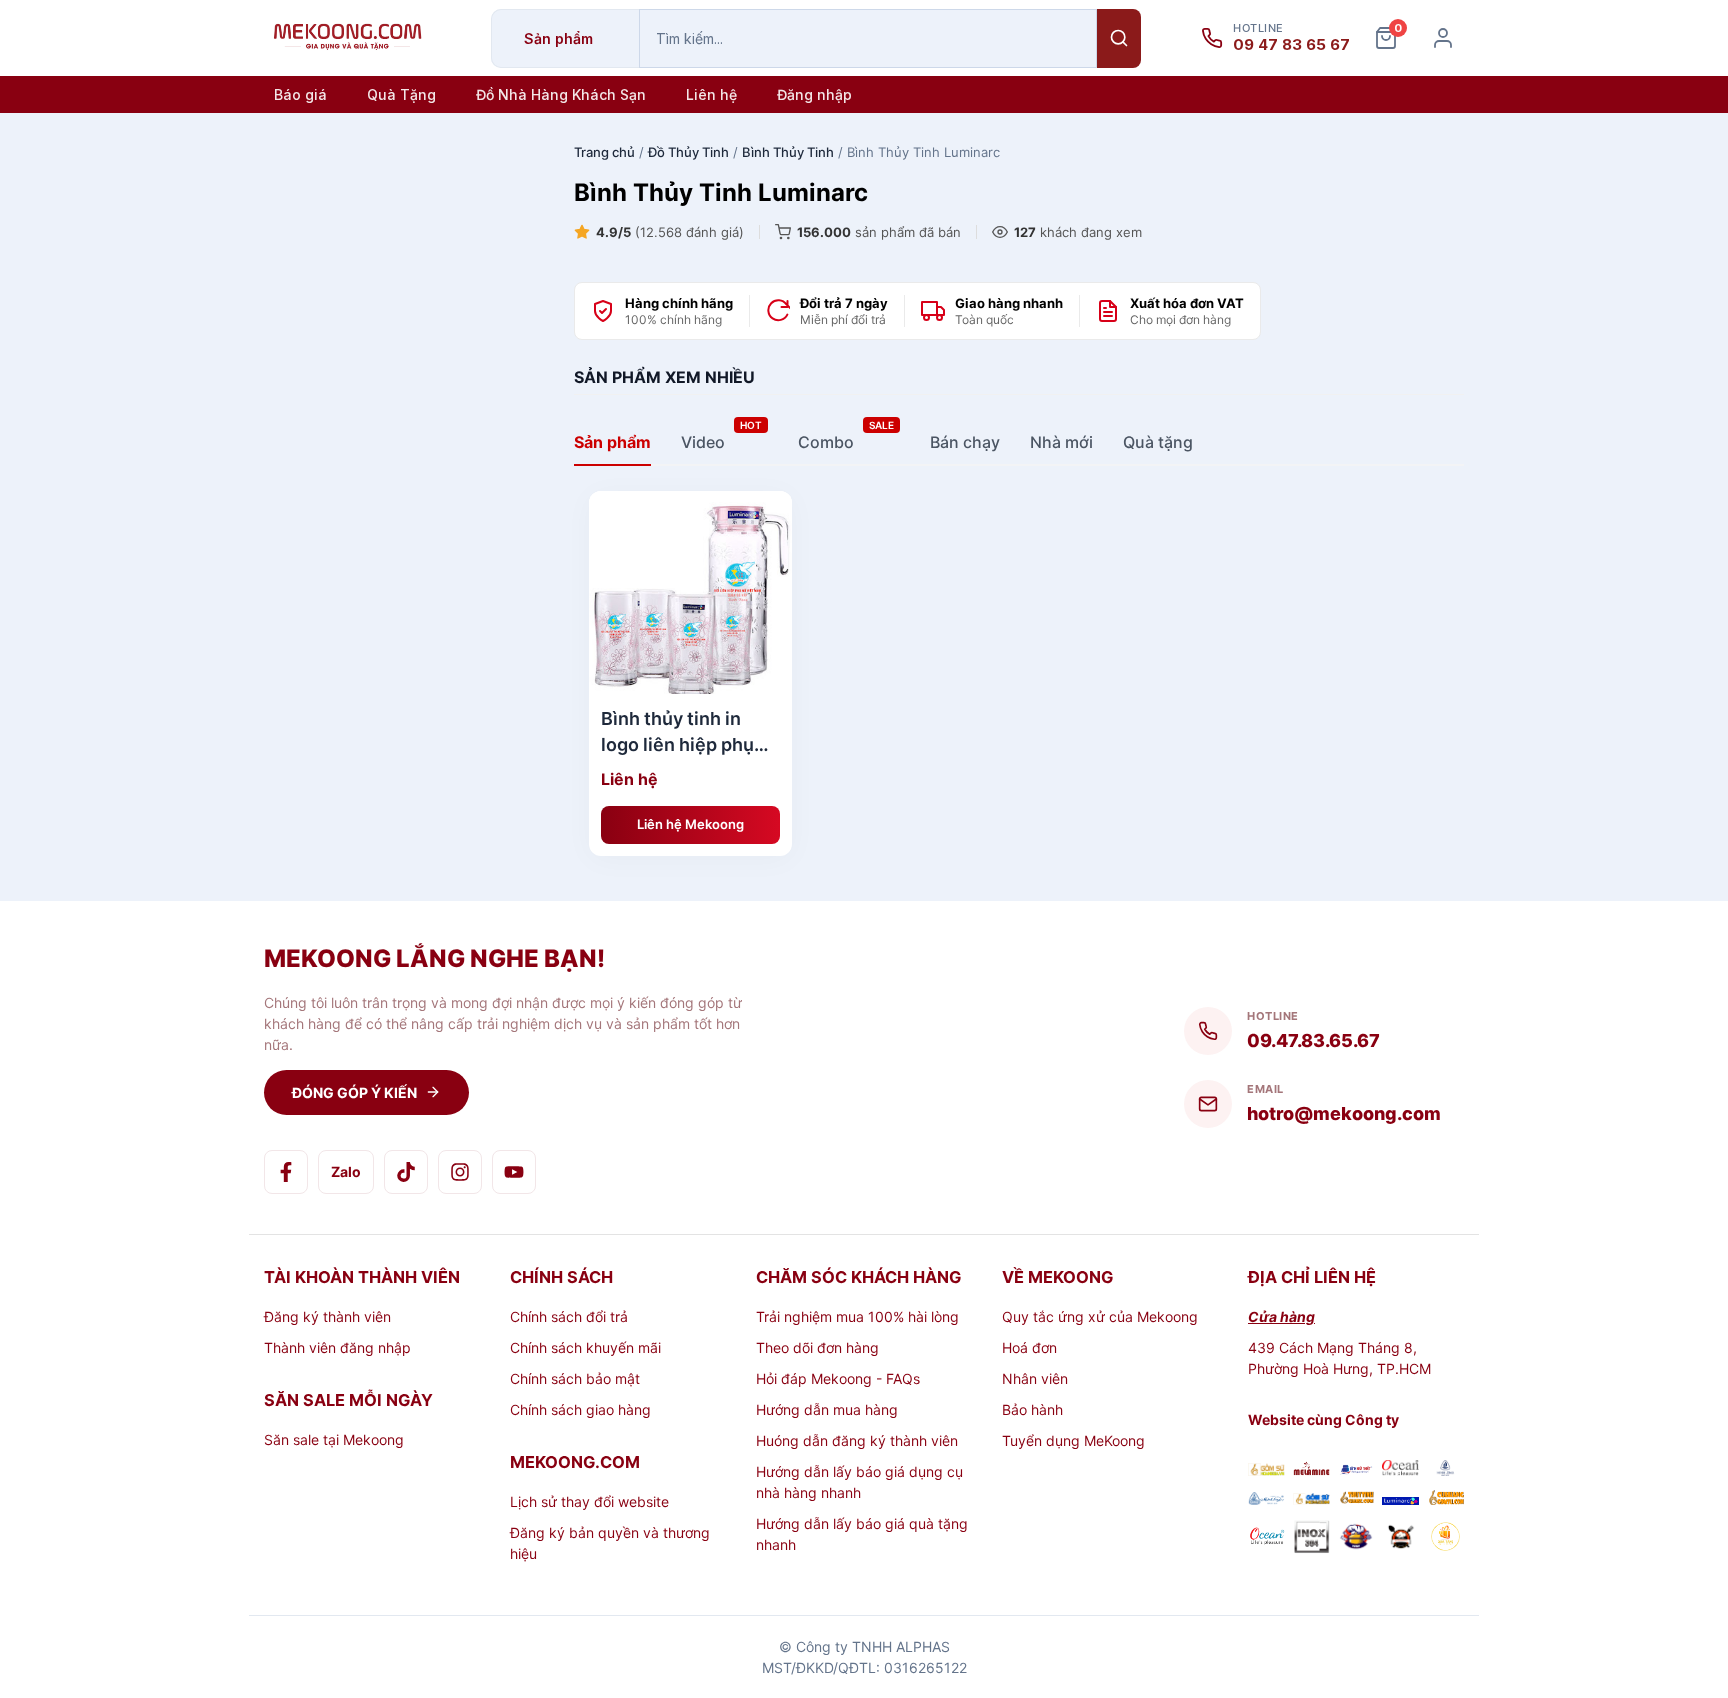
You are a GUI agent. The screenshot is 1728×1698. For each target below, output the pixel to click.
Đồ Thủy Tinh (688, 152)
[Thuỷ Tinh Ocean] (1266, 1539)
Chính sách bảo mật (575, 1378)
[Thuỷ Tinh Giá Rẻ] (1356, 1499)
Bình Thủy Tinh (788, 152)
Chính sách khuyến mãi (585, 1347)
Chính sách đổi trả (569, 1316)
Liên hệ (711, 94)
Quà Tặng (401, 94)
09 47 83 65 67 (1291, 45)
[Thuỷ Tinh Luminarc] (1400, 1499)
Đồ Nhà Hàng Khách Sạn (561, 94)
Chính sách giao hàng (580, 1409)
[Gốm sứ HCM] (1311, 1499)
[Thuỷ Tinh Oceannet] (1400, 1470)
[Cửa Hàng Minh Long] (1445, 1470)
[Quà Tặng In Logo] (1445, 1539)
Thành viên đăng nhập (337, 1347)
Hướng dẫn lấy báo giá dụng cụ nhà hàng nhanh (859, 1482)
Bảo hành (1032, 1409)
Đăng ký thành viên (327, 1316)
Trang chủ (604, 152)
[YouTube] (514, 1172)
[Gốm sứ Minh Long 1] (1266, 1499)
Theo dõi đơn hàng (817, 1347)
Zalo (346, 1171)
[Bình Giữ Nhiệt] (1356, 1470)
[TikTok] (406, 1172)
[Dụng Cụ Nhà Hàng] (1356, 1539)
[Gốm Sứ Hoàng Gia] (1266, 1470)
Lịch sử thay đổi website (589, 1501)
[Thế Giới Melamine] (1311, 1470)
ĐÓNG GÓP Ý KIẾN (354, 1092)
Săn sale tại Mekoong (334, 1439)
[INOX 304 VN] (1311, 1539)
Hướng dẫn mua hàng (827, 1409)
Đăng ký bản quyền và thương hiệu (610, 1543)
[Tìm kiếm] (1119, 38)
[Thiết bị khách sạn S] (1400, 1539)
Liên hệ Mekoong (690, 824)
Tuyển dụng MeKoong (1073, 1440)
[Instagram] (460, 1172)
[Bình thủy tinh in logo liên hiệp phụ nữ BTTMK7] (690, 592)
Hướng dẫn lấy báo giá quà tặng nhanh (862, 1534)
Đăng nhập (814, 94)
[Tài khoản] (1443, 38)
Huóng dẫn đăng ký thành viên (857, 1440)
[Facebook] (286, 1172)
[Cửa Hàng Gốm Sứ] (1445, 1499)
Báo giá (300, 94)
